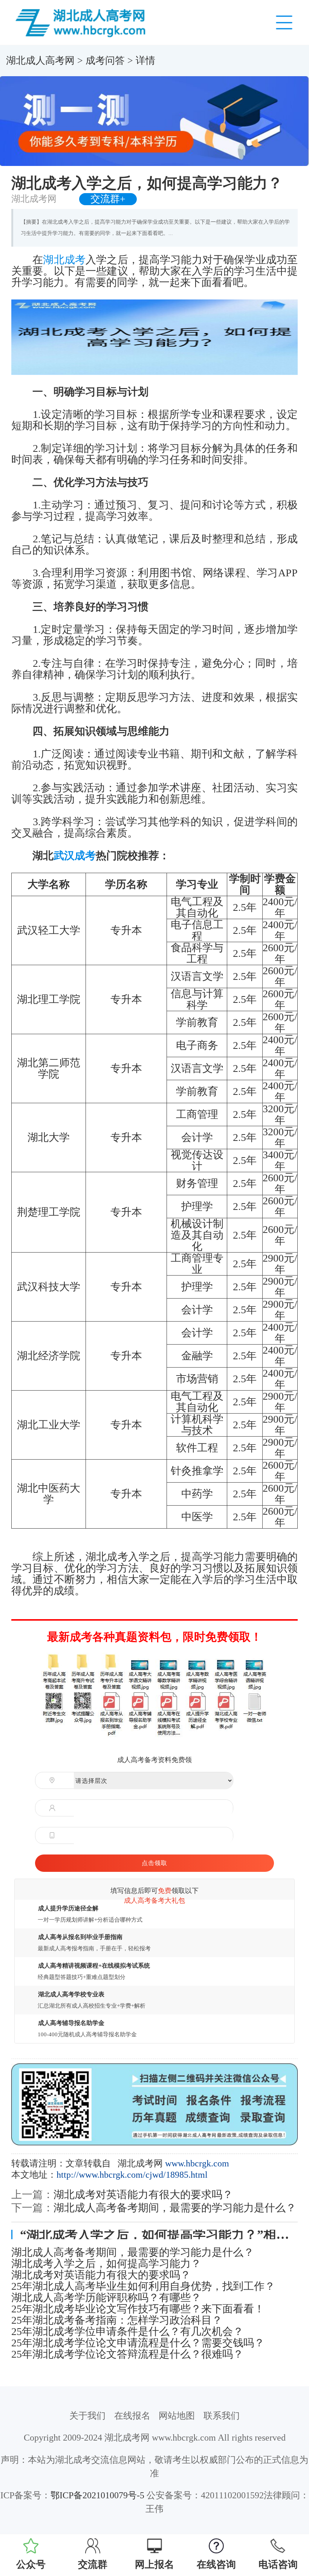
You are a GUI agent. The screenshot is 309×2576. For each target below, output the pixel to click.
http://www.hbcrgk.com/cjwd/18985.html (132, 2175)
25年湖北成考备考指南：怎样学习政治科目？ (117, 2320)
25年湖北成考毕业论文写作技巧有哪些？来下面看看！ (138, 2309)
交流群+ (108, 199)
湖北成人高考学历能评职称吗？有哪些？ (106, 2298)
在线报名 (132, 2416)
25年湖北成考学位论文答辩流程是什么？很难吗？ (127, 2354)
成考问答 (105, 61)
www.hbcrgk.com (197, 2163)
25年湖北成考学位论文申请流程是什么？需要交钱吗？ (138, 2343)
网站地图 (177, 2416)
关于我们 (87, 2416)
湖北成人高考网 (40, 61)
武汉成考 (75, 856)
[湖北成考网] (82, 22)
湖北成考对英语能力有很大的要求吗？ (143, 2195)
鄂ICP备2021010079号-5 (97, 2495)
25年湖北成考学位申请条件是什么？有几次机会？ (127, 2332)
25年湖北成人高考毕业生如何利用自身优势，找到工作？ (143, 2286)
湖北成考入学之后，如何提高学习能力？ (106, 2264)
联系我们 (222, 2416)
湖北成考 (64, 260)
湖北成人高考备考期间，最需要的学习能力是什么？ (175, 2208)
